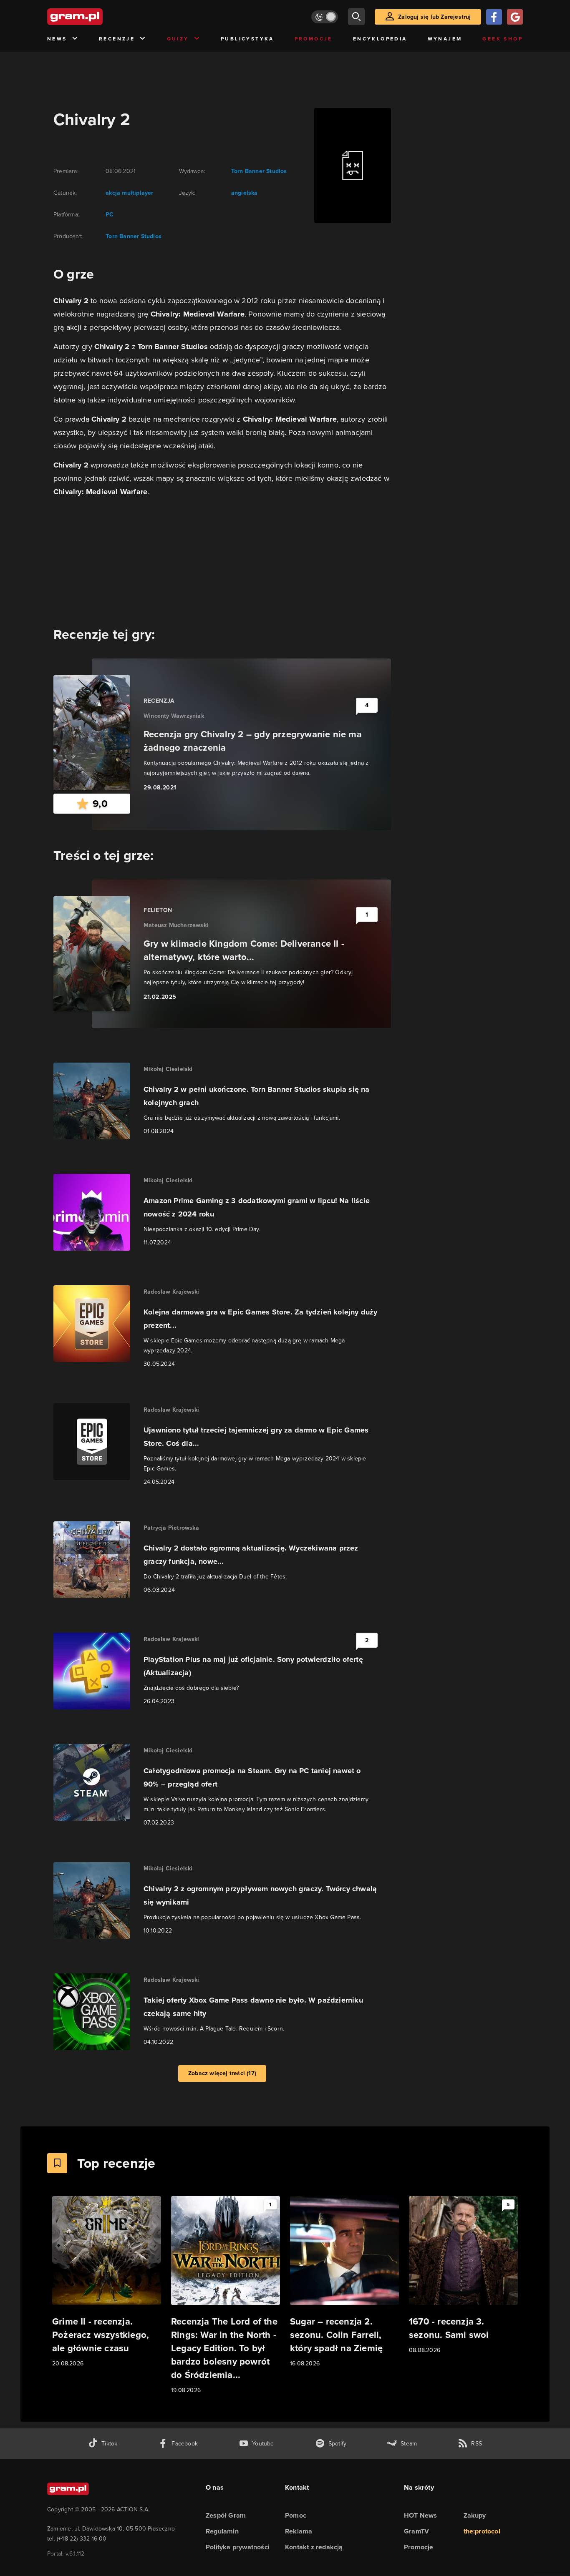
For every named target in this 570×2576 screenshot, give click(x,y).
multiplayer (137, 193)
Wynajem (445, 39)
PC (110, 215)
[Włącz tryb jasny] (325, 17)
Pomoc (296, 2515)
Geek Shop (503, 39)
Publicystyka (247, 39)
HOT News (421, 2515)
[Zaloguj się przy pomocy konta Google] (515, 17)
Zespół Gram (226, 2515)
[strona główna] (96, 17)
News (57, 39)
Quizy (178, 39)
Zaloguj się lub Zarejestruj (434, 17)
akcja (113, 193)
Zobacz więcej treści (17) (222, 2073)
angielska (245, 193)
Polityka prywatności (238, 2547)
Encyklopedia (380, 39)
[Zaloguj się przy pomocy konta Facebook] (494, 17)
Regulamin (222, 2531)
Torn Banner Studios (134, 236)
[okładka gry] (348, 166)
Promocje (314, 39)
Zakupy (475, 2515)
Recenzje (117, 39)
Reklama (299, 2531)
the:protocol (482, 2531)
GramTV (416, 2531)
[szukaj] (356, 17)
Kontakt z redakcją (314, 2547)
